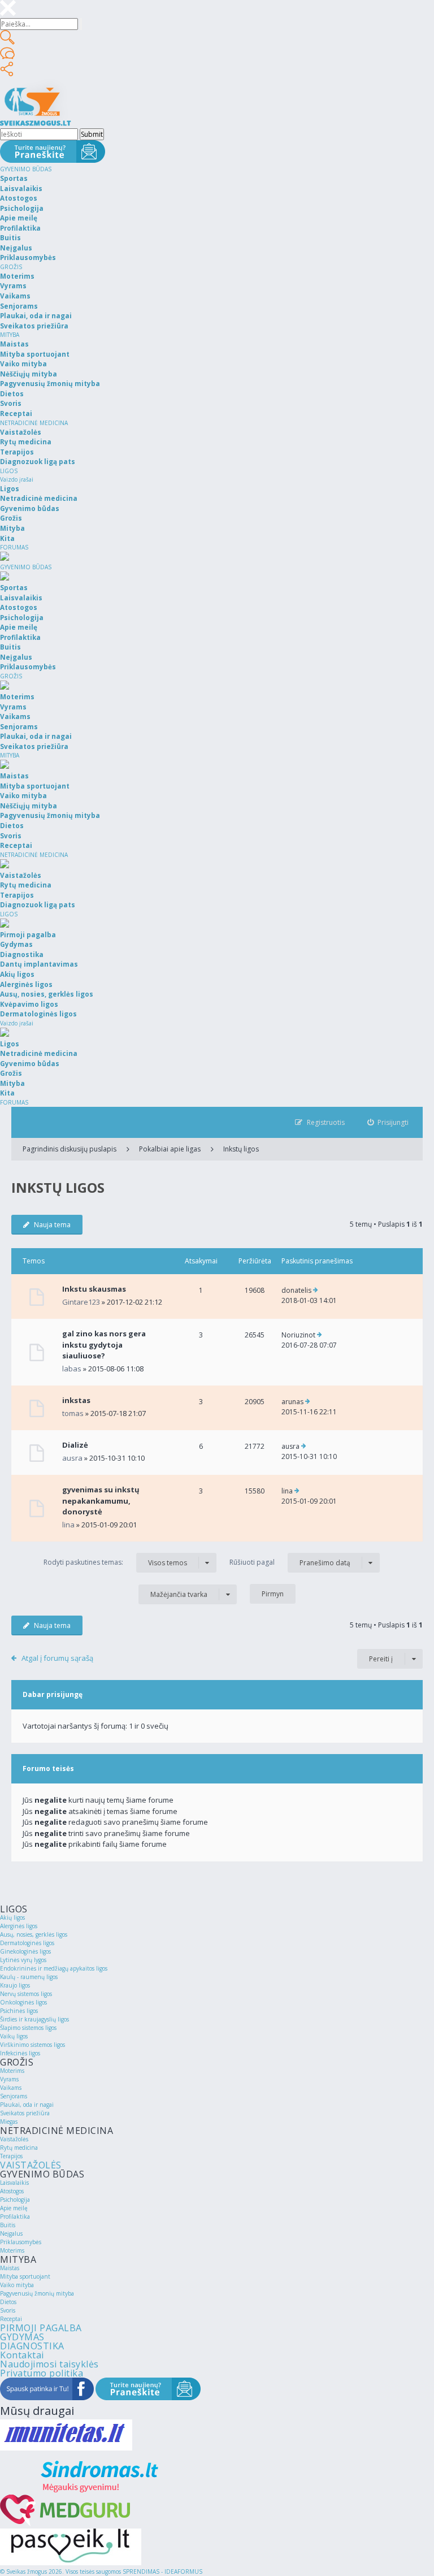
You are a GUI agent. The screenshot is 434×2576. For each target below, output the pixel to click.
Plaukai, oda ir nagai (27, 2105)
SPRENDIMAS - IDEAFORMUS (162, 2571)
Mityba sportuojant (25, 2276)
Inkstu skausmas (94, 1289)
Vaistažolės (14, 2139)
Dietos (8, 2302)
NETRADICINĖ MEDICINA (34, 423)
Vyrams (9, 2079)
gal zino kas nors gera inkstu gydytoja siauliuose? (104, 1345)
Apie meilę (14, 2208)
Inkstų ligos (241, 1149)
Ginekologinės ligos (25, 1951)
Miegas (9, 2122)
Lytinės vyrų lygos (23, 1960)
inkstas (76, 1400)
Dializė (75, 1445)
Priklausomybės (21, 2242)
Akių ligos (12, 1917)
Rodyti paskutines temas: (115, 1562)
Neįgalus (11, 2233)
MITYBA (10, 335)
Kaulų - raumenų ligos (29, 1977)
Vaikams (11, 2088)
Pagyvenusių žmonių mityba (37, 2293)
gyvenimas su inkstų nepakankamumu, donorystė (101, 1501)
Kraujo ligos (15, 1985)
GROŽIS (11, 267)
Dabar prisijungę (53, 1694)
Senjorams (14, 2096)
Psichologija (15, 2200)
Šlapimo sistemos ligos (28, 2028)
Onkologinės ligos (23, 2002)
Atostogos (12, 2191)
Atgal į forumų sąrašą (57, 1658)
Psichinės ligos (19, 2011)
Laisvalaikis (14, 2183)
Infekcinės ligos (20, 2053)
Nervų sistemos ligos (26, 1994)
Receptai (11, 2319)
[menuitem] (388, 1122)
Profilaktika (15, 2216)
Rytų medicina (19, 2148)
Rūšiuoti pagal (290, 1562)
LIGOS (9, 471)
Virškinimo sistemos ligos (32, 2045)
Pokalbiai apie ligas (170, 1149)
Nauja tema (52, 1225)
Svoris (8, 2310)
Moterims (12, 2071)
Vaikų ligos (14, 2036)
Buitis (8, 2225)
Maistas (10, 2268)
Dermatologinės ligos (27, 1943)
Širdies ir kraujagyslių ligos (34, 2019)
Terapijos (11, 2156)
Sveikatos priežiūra (25, 2113)
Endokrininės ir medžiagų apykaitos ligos (54, 1968)
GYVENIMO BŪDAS (26, 169)
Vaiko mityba (17, 2285)
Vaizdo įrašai (17, 479)
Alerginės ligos (19, 1926)
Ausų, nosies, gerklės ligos (34, 1934)
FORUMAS (14, 547)
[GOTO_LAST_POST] (316, 1291)
